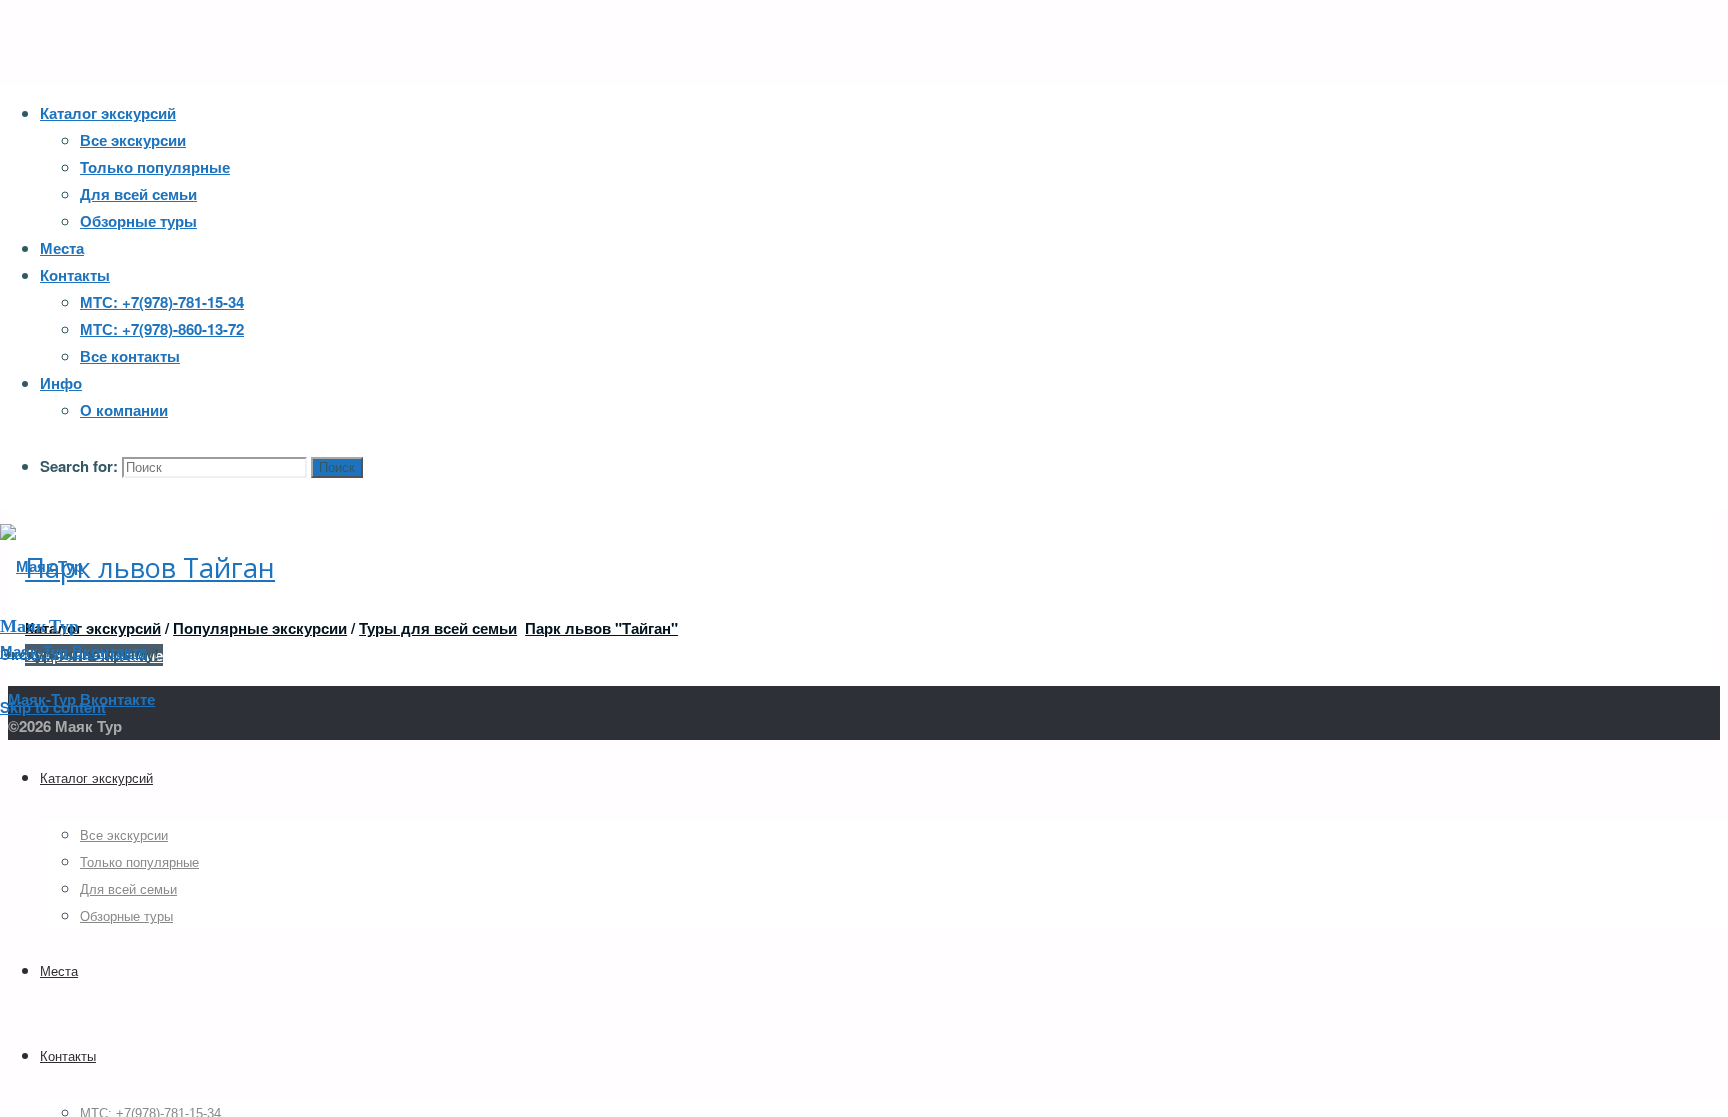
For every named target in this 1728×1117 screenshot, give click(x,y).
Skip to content (53, 707)
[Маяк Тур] (41, 566)
